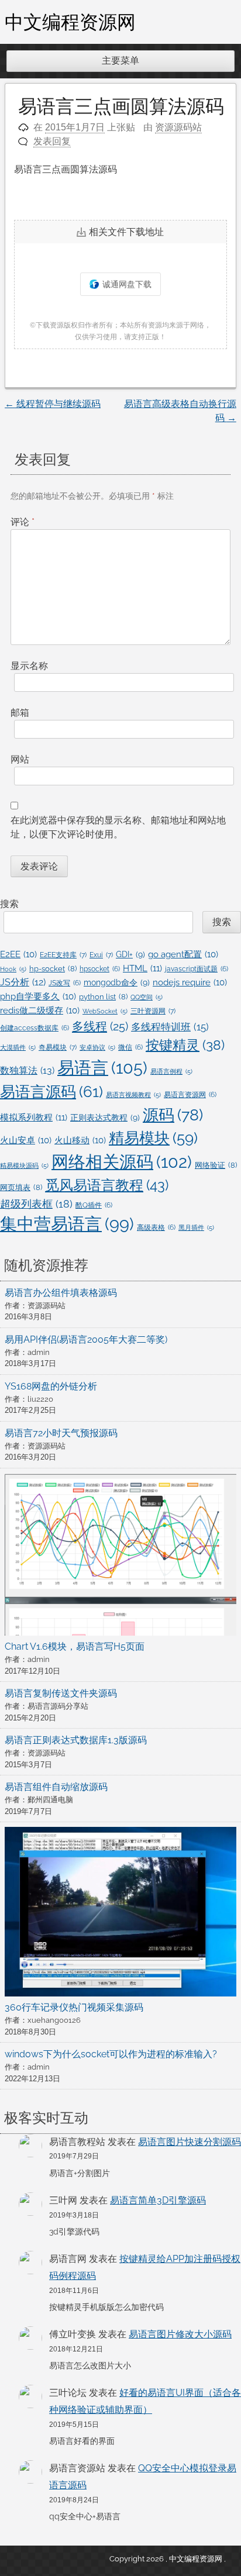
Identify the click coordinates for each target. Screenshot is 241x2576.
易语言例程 (171, 1071)
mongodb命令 (117, 982)
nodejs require (190, 982)
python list (103, 997)
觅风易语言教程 (107, 1185)
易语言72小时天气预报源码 (61, 1433)
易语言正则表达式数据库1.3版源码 (76, 1740)
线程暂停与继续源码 (53, 404)
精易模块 (153, 1138)
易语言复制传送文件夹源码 (61, 1693)
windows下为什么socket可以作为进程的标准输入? (111, 2054)
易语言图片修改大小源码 (180, 2334)
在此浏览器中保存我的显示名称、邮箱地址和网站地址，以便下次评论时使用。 (118, 827)
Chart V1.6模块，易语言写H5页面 (75, 1646)
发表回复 (52, 141)
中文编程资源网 (70, 22)
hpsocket (100, 969)
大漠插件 (18, 1047)
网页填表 (21, 1187)
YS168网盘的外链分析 (51, 1386)
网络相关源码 (122, 1162)
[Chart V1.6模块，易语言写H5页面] (120, 1556)
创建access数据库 (35, 1028)
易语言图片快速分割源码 (190, 2142)
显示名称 (29, 666)
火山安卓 (26, 1140)
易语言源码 (51, 1092)
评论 (23, 522)
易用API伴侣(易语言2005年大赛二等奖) (86, 1339)
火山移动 (80, 1140)
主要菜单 (120, 61)
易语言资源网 (190, 1095)
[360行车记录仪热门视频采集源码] (120, 1914)
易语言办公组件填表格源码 (61, 1293)
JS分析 (23, 982)
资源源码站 (178, 127)
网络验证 (216, 1165)
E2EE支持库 (63, 955)
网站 (20, 759)
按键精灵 (185, 1045)
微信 (130, 1047)
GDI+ (130, 954)
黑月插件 (196, 1227)
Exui (101, 955)
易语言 (102, 1068)
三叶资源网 (153, 1011)
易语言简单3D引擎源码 (158, 2200)
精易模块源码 (24, 1165)
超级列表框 (36, 1204)
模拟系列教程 (34, 1118)
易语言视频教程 (133, 1095)
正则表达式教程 (105, 1118)
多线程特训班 (170, 1027)
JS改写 (65, 983)
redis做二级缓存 (40, 1010)
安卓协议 (97, 1047)
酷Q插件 (94, 1205)
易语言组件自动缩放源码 (56, 1787)
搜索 (9, 904)
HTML (142, 968)
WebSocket (105, 1011)
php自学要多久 (38, 996)
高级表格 (156, 1227)
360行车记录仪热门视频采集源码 (74, 2007)
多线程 (100, 1026)
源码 (173, 1115)
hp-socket (53, 969)
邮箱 (20, 713)
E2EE (18, 954)
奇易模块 (58, 1047)
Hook (13, 969)
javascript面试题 (197, 969)
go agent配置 (183, 954)
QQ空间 (147, 997)
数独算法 (27, 1070)
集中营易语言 (67, 1224)
